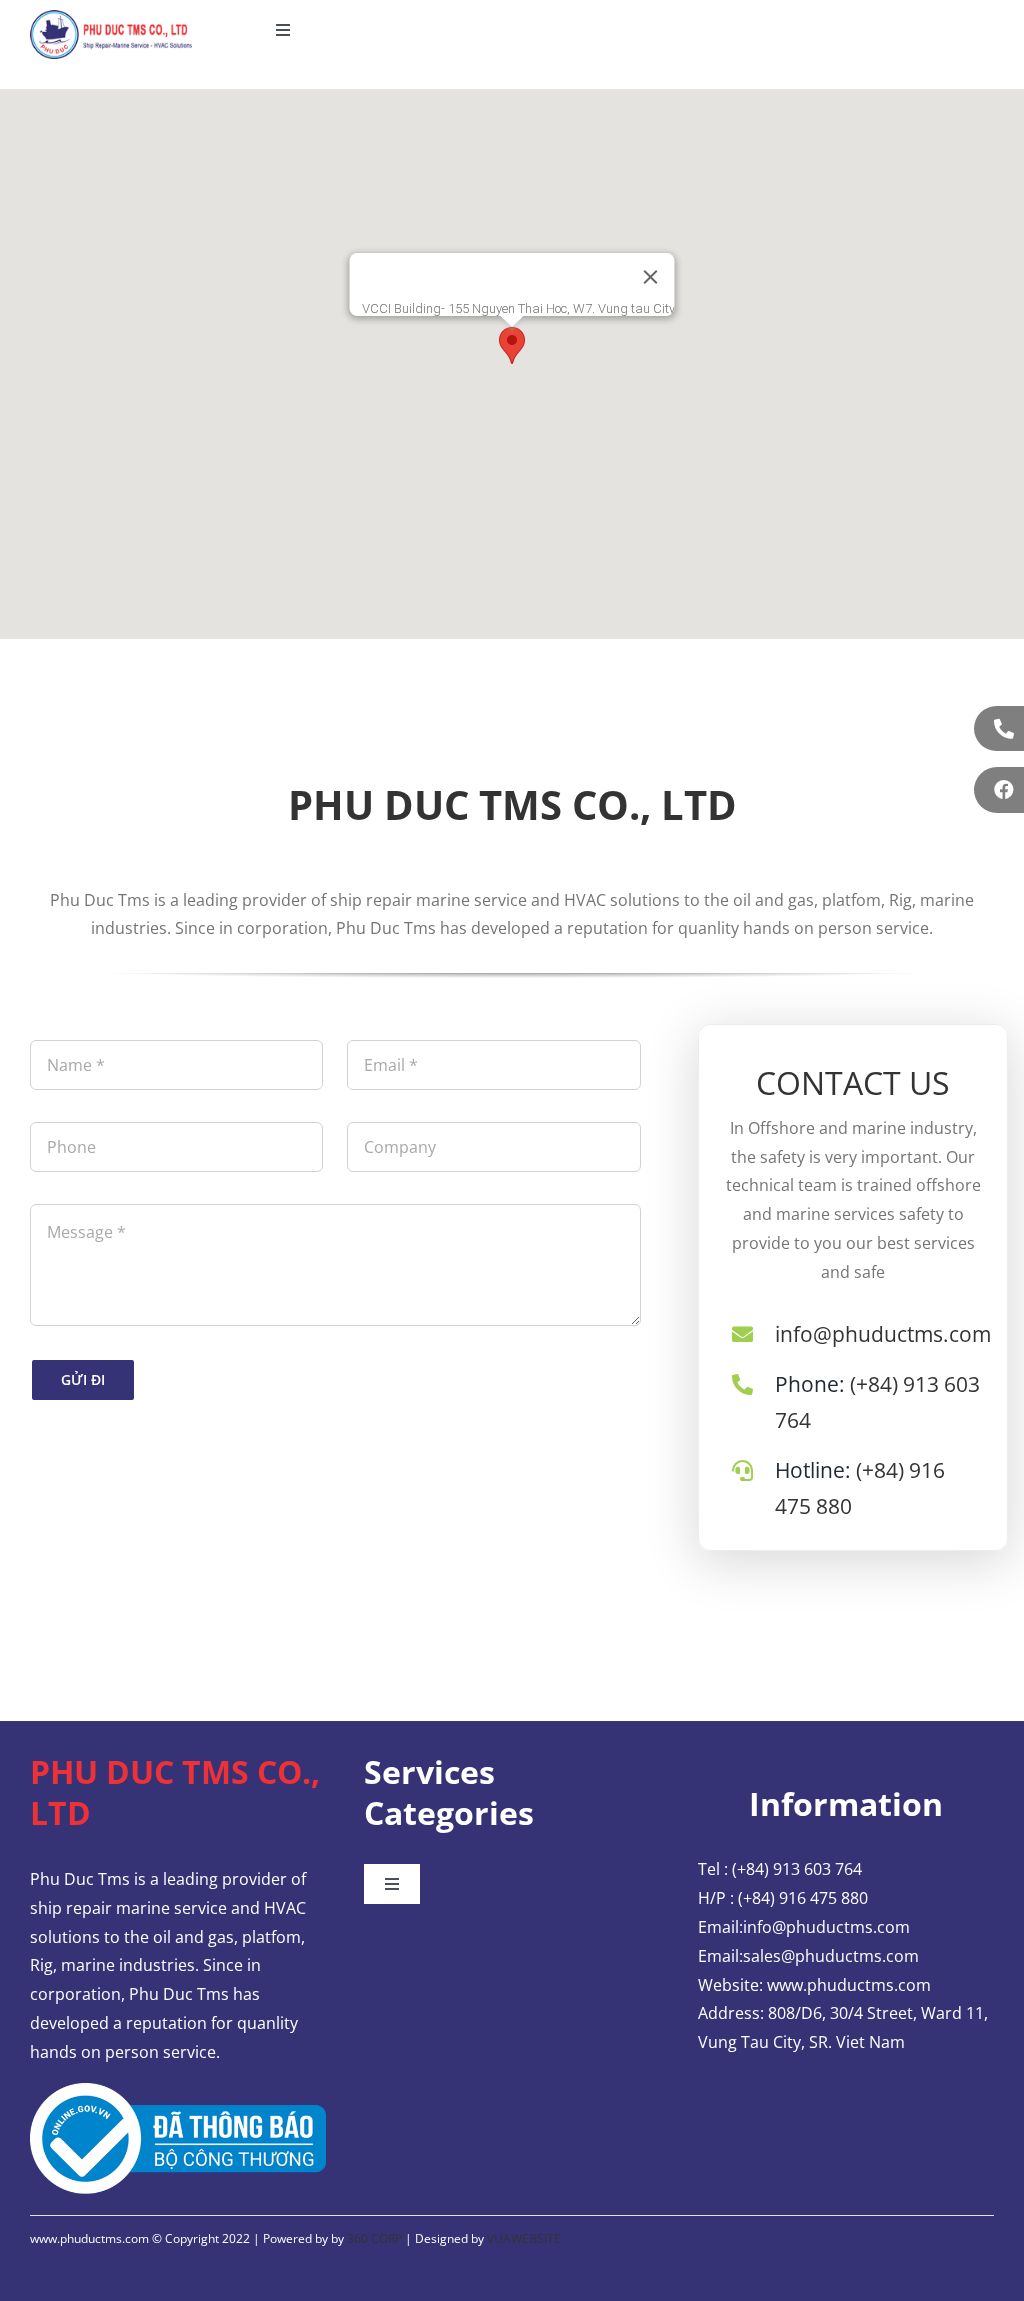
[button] (512, 345)
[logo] (111, 18)
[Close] (651, 277)
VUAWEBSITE (524, 2238)
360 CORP (374, 2238)
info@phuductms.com (883, 1334)
